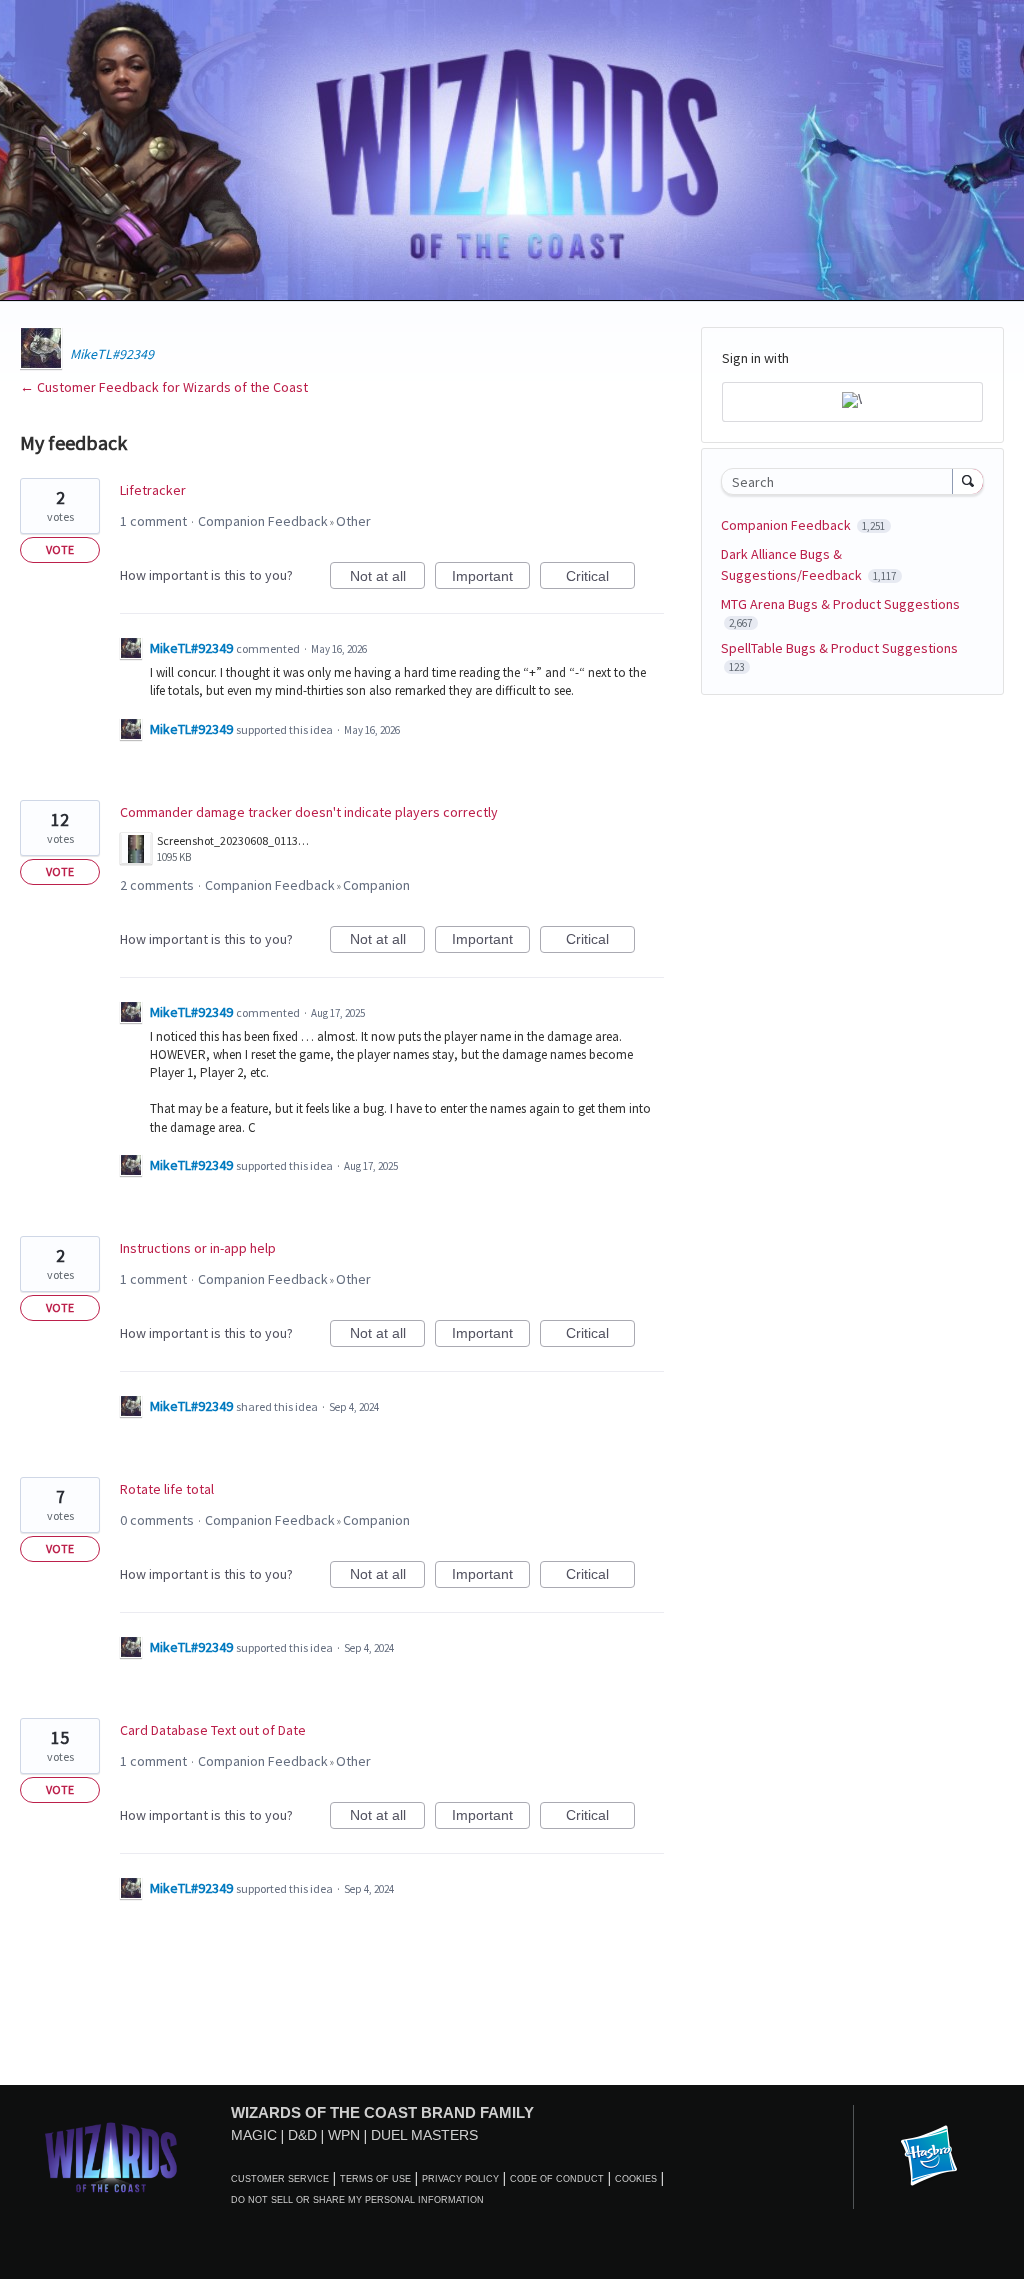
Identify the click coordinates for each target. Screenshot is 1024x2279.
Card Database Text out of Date (213, 1730)
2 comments (157, 885)
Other (353, 521)
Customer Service (280, 2179)
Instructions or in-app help (198, 1248)
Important (491, 578)
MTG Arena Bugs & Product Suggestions (840, 604)
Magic (254, 2135)
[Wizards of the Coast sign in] (852, 402)
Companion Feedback (263, 521)
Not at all (387, 578)
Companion (376, 885)
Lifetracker (153, 490)
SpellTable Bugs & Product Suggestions (839, 648)
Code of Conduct (557, 2179)
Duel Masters (424, 2135)
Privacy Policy (460, 2179)
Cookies (636, 2179)
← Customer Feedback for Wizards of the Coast (164, 387)
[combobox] (841, 481)
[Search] (968, 481)
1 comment (153, 521)
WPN (344, 2135)
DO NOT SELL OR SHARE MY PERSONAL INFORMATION (357, 2200)
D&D (302, 2135)
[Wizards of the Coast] (110, 2156)
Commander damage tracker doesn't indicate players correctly (309, 812)
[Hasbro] (929, 2157)
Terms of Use (375, 2179)
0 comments (157, 1520)
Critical (600, 578)
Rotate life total (167, 1489)
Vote (60, 549)
